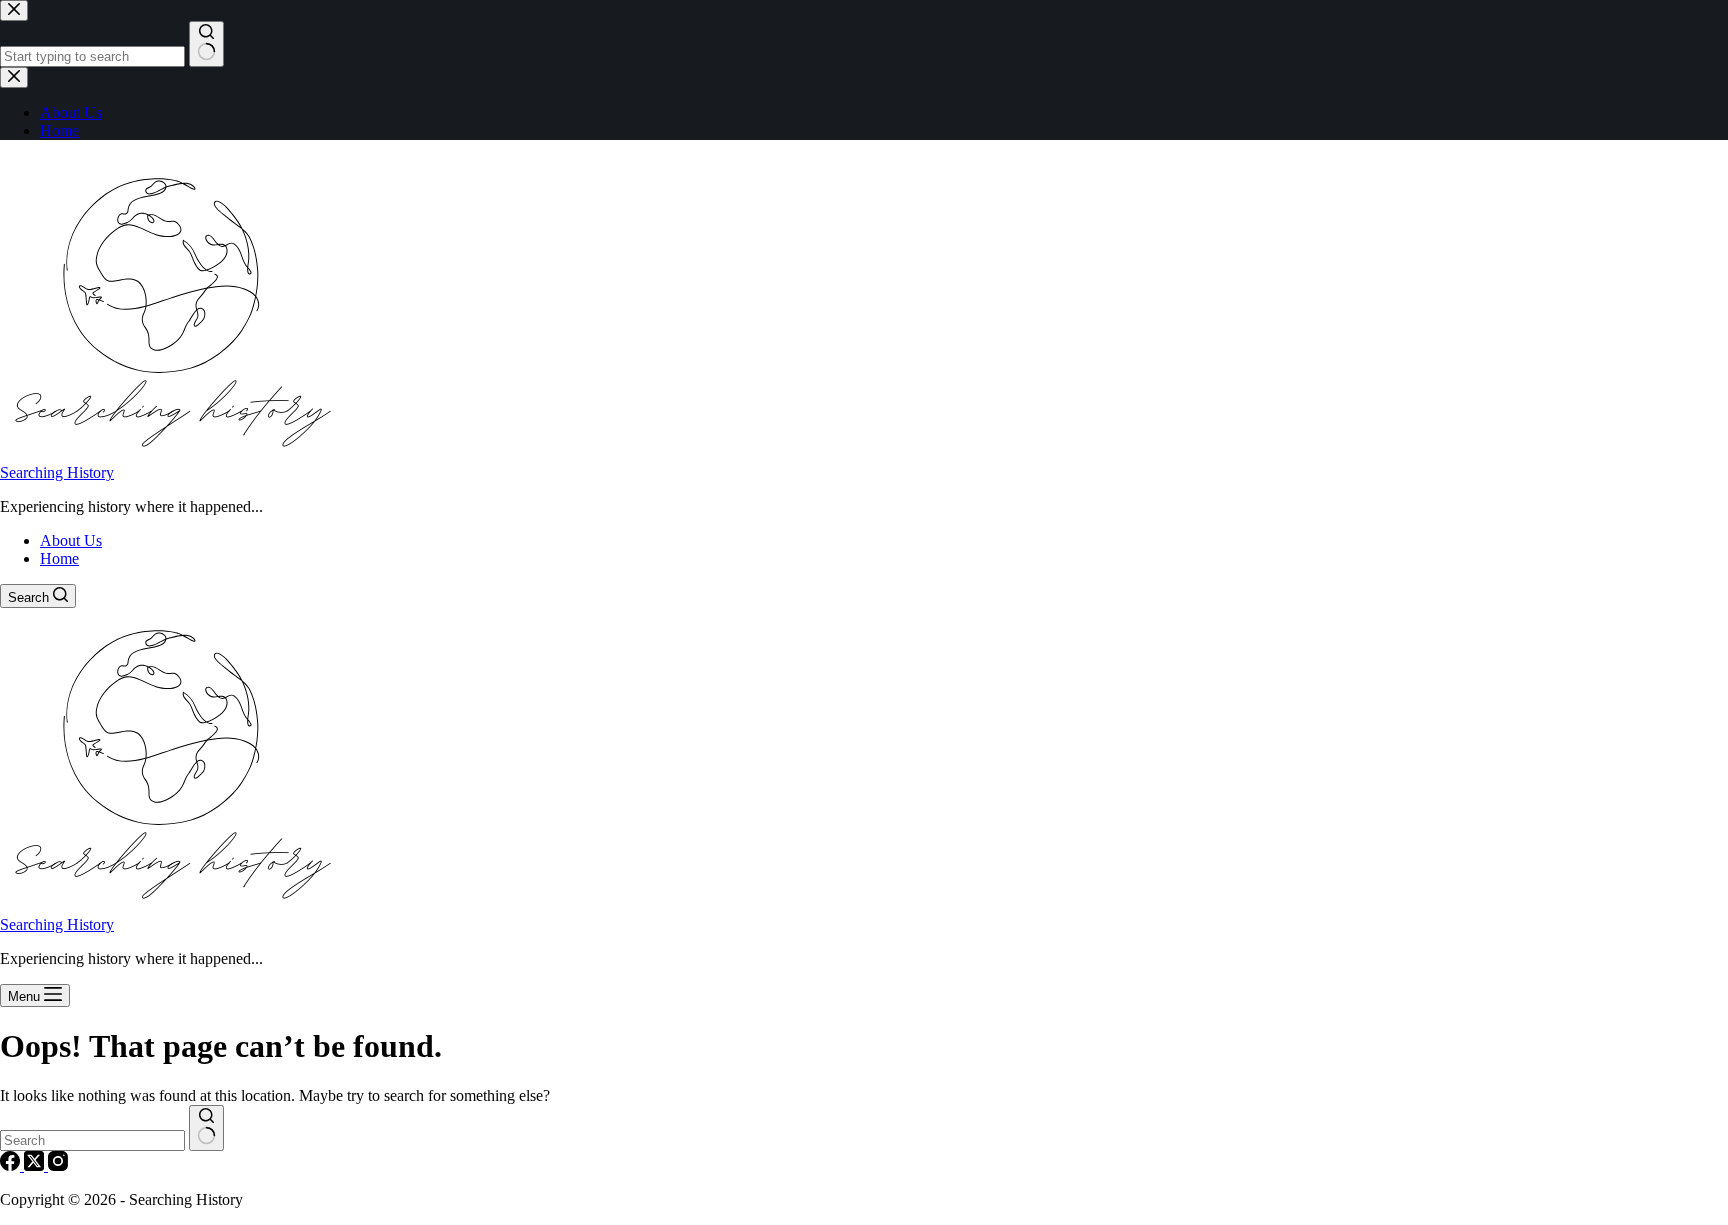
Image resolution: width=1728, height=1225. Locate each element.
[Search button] (206, 1128)
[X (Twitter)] (36, 1165)
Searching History (57, 472)
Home (59, 558)
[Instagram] (58, 1165)
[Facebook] (12, 1165)
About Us (71, 540)
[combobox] (92, 1140)
